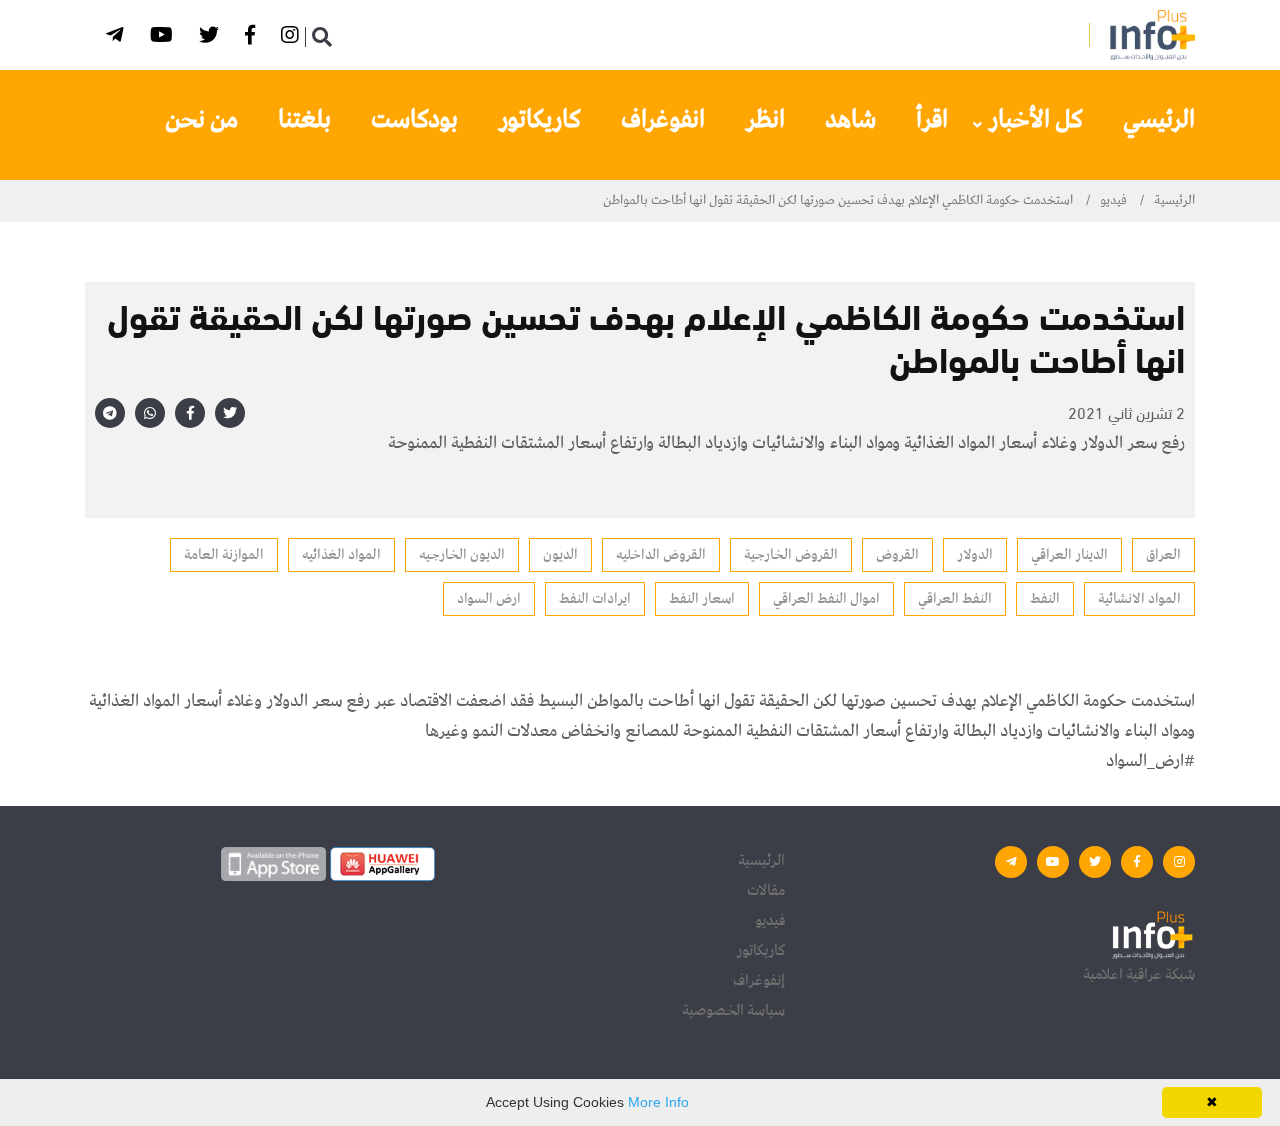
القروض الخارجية (791, 555)
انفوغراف (663, 120)
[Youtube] (164, 38)
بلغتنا (304, 120)
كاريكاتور (539, 120)
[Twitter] (212, 38)
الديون (560, 555)
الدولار (975, 555)
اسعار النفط (702, 599)
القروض (897, 555)
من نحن (201, 120)
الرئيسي (1159, 120)
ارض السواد (489, 599)
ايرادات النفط (595, 599)
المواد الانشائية (1139, 599)
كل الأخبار (1035, 120)
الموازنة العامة (224, 555)
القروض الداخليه (661, 555)
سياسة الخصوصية (733, 1011)
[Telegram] (118, 38)
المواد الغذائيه (341, 555)
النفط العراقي (955, 599)
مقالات (766, 891)
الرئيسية (1174, 200)
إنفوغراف (759, 981)
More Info (658, 1102)
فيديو (1113, 200)
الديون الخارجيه (462, 555)
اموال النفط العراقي (826, 599)
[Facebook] (253, 38)
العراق (1163, 555)
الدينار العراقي (1069, 555)
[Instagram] (293, 38)
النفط (1045, 599)
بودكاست (414, 120)
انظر (765, 120)
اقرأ (932, 120)
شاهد (850, 120)
